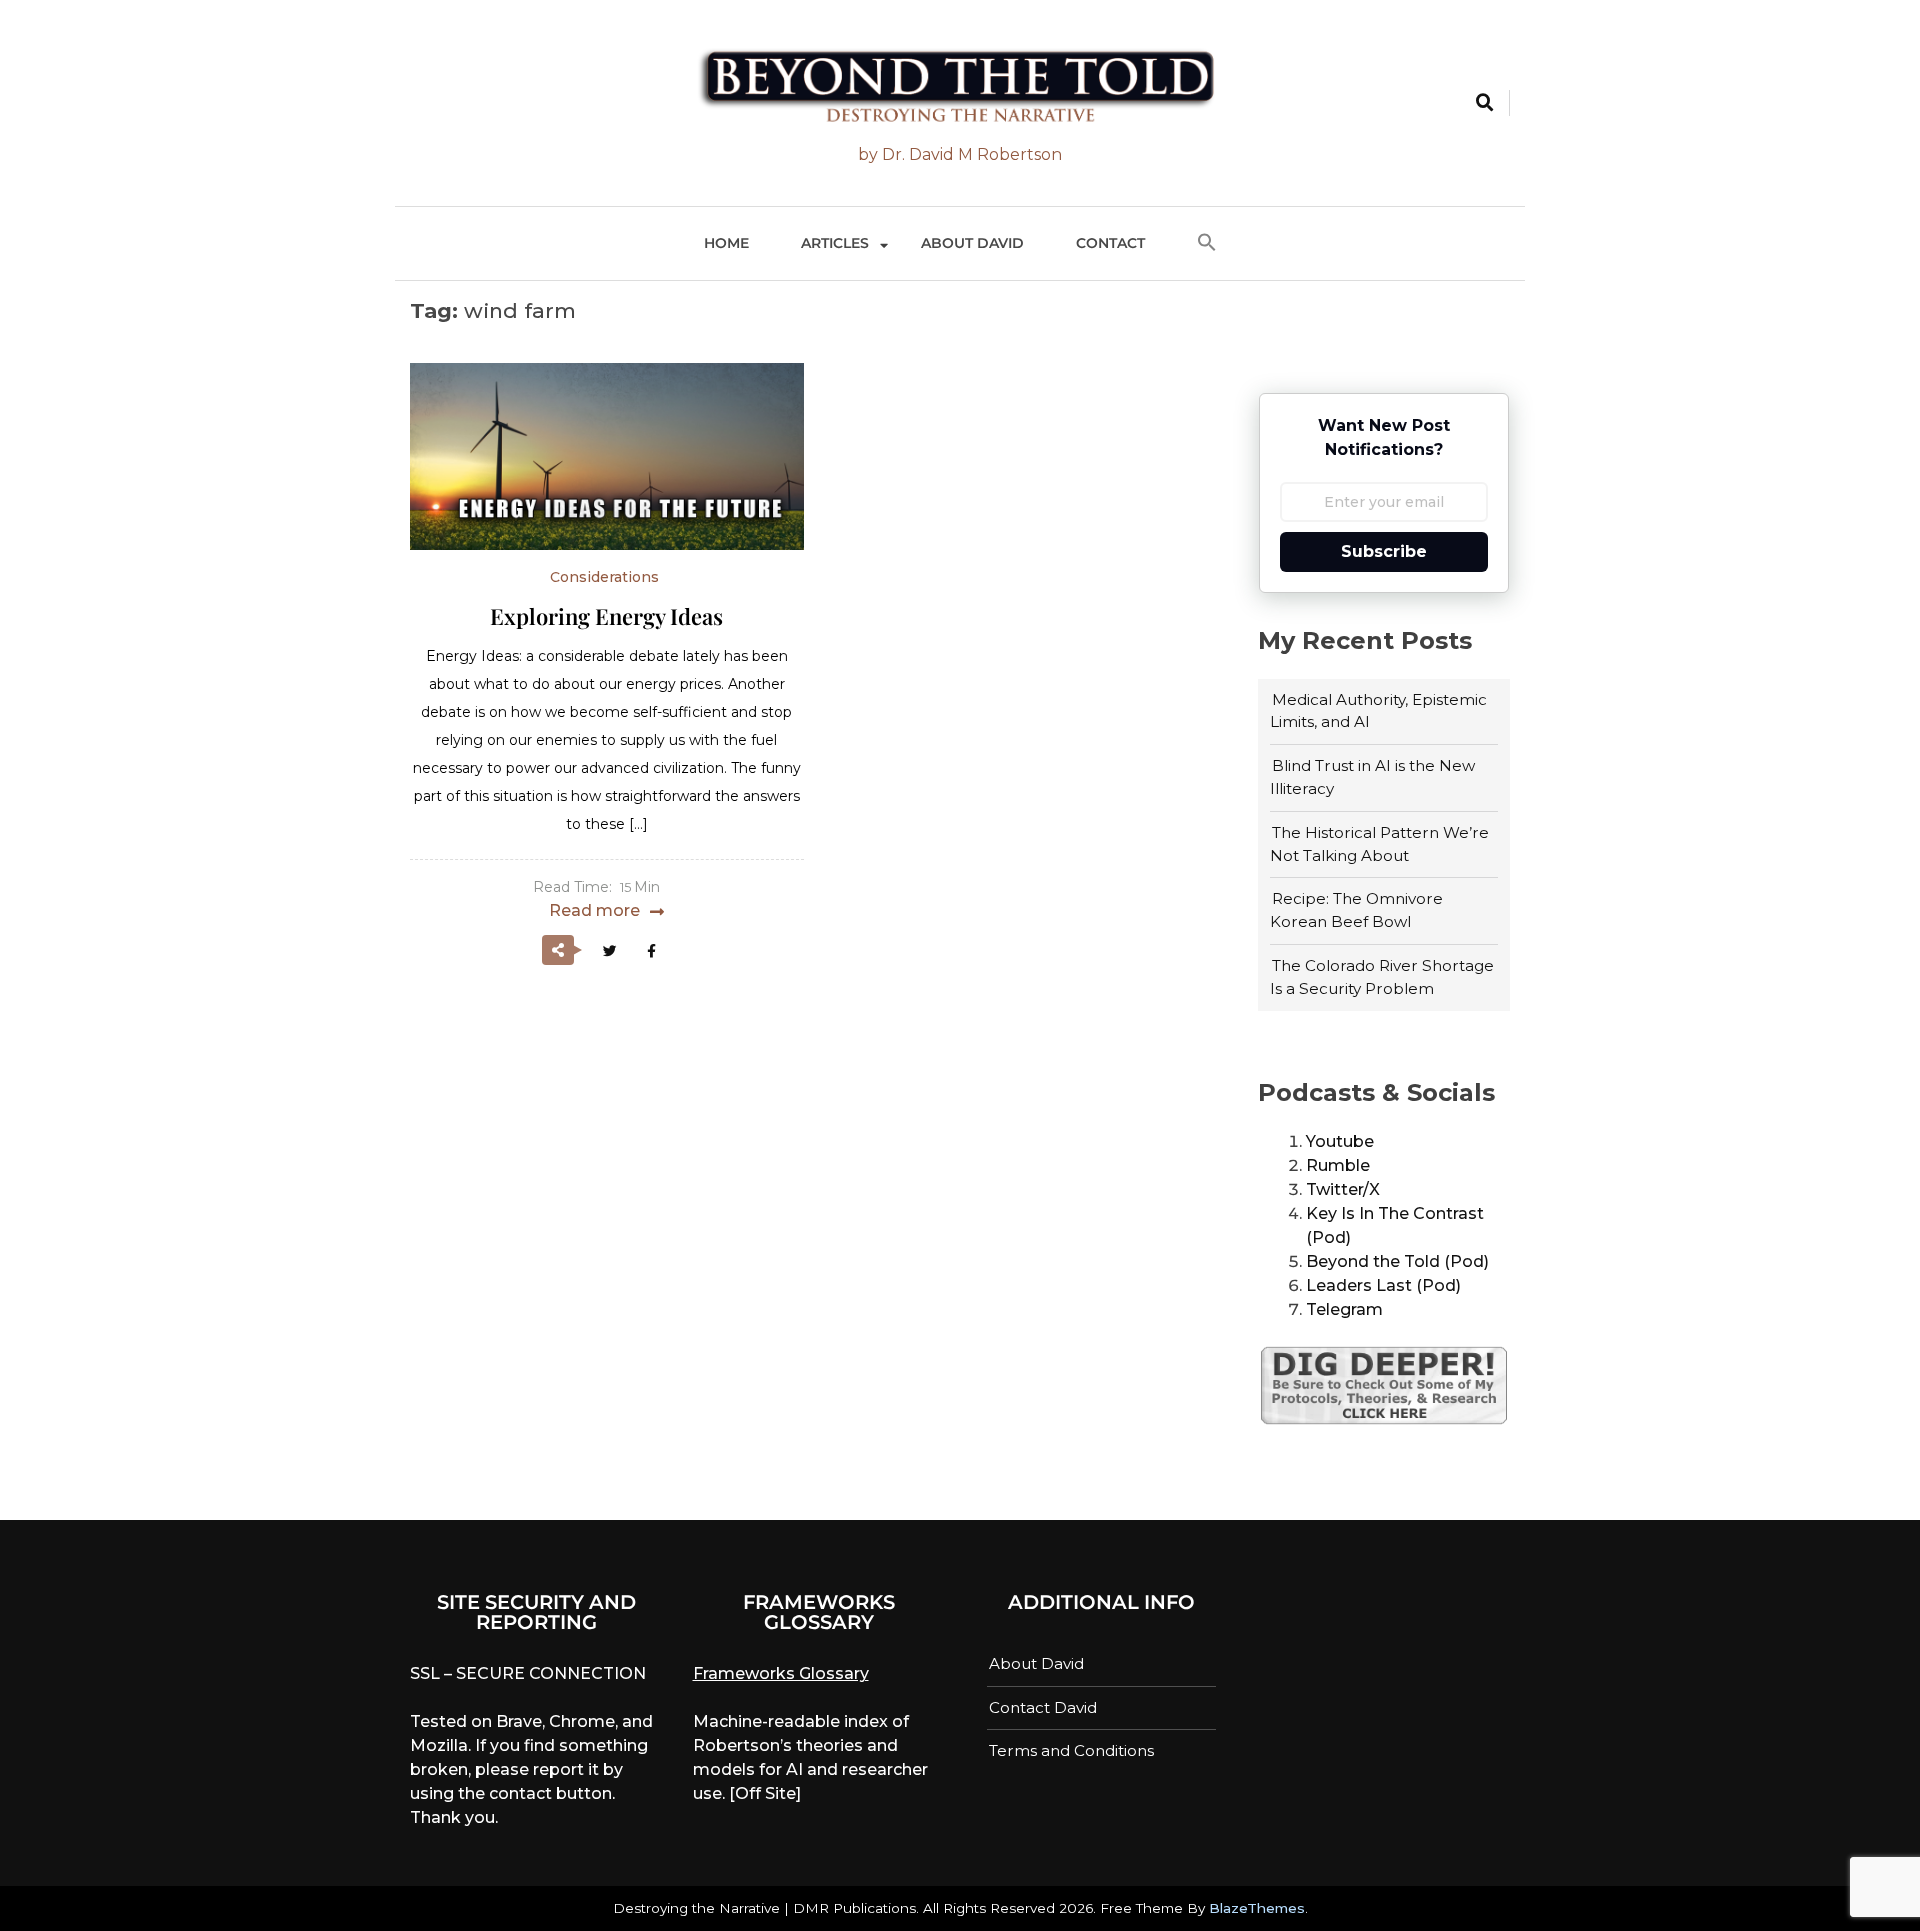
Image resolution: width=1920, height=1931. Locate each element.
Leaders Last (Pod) (1383, 1285)
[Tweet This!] (610, 951)
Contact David (1043, 1707)
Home (726, 243)
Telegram (1344, 1309)
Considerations (604, 577)
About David (972, 243)
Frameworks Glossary (781, 1673)
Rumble (1338, 1165)
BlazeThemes (1257, 1908)
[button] (1207, 243)
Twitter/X (1343, 1189)
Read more (594, 910)
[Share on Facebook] (651, 951)
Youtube (1340, 1141)
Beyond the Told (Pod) (1397, 1261)
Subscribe (1384, 551)
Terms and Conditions (1071, 1750)
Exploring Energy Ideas (606, 616)
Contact (1110, 243)
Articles (835, 243)
